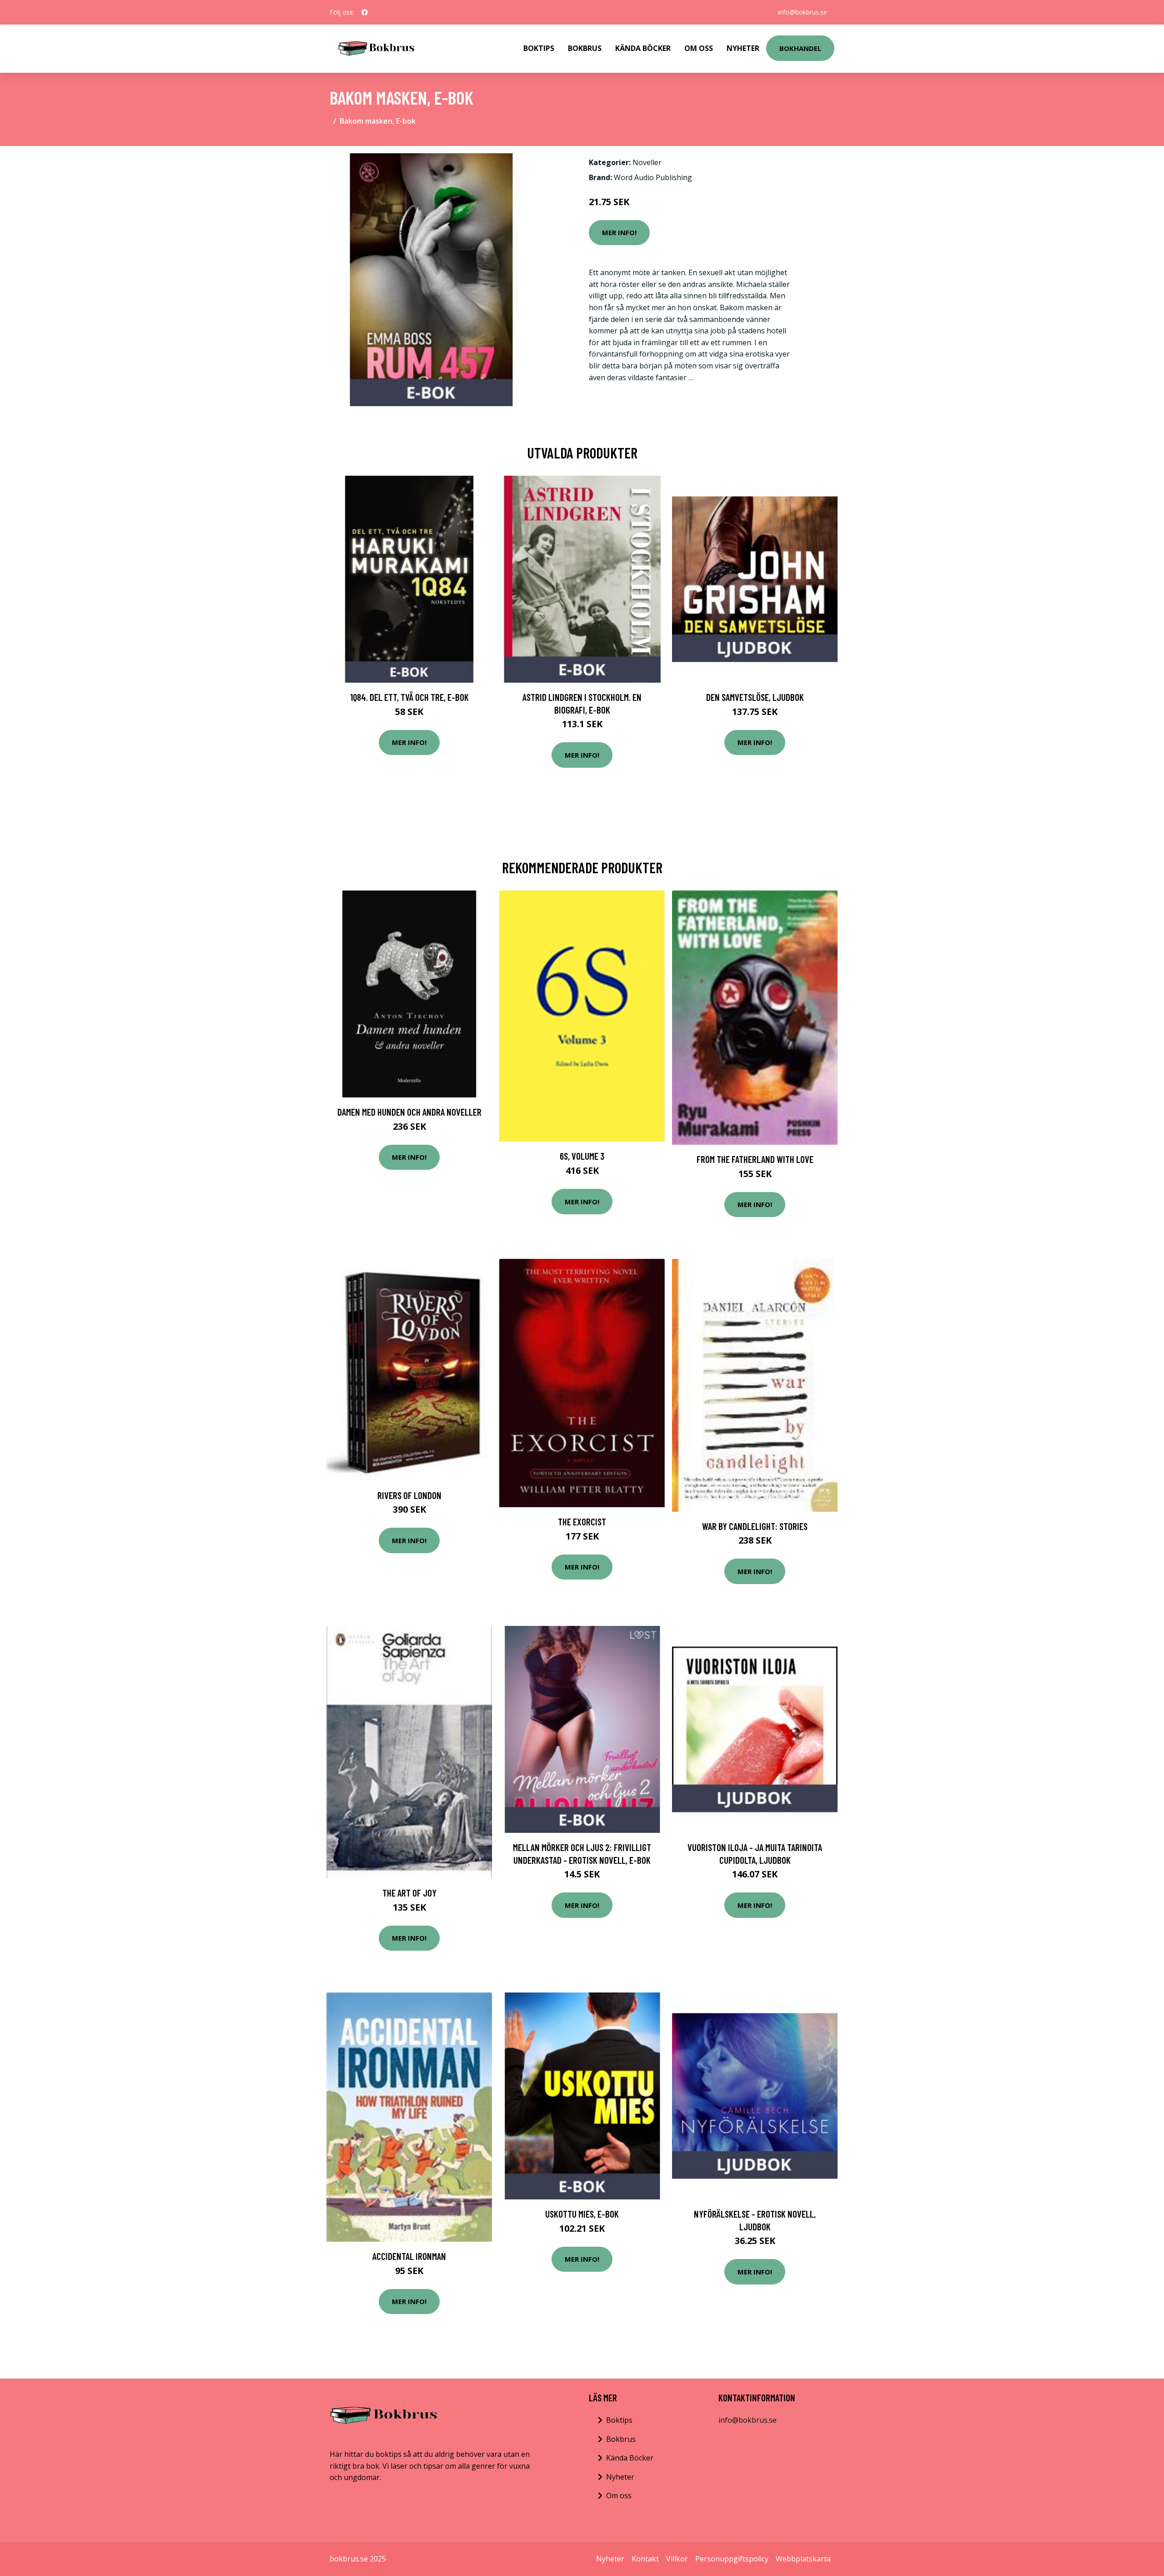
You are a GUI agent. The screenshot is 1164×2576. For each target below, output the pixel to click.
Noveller (647, 162)
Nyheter (743, 48)
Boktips (539, 48)
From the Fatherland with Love (755, 1159)
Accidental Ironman (409, 2256)
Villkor (677, 2559)
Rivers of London (409, 1495)
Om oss (619, 2495)
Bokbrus (585, 48)
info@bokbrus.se (803, 12)
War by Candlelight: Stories (755, 1526)
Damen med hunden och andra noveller (409, 1112)
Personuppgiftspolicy (732, 2559)
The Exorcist (582, 1522)
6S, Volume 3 (582, 1156)
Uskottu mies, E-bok (582, 2214)
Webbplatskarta (803, 2559)
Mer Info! (619, 232)
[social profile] (365, 12)
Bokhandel (800, 48)
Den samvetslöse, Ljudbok (755, 697)
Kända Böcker (643, 48)
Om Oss (699, 48)
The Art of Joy (409, 1893)
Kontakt (645, 2559)
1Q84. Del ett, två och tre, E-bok (409, 697)
